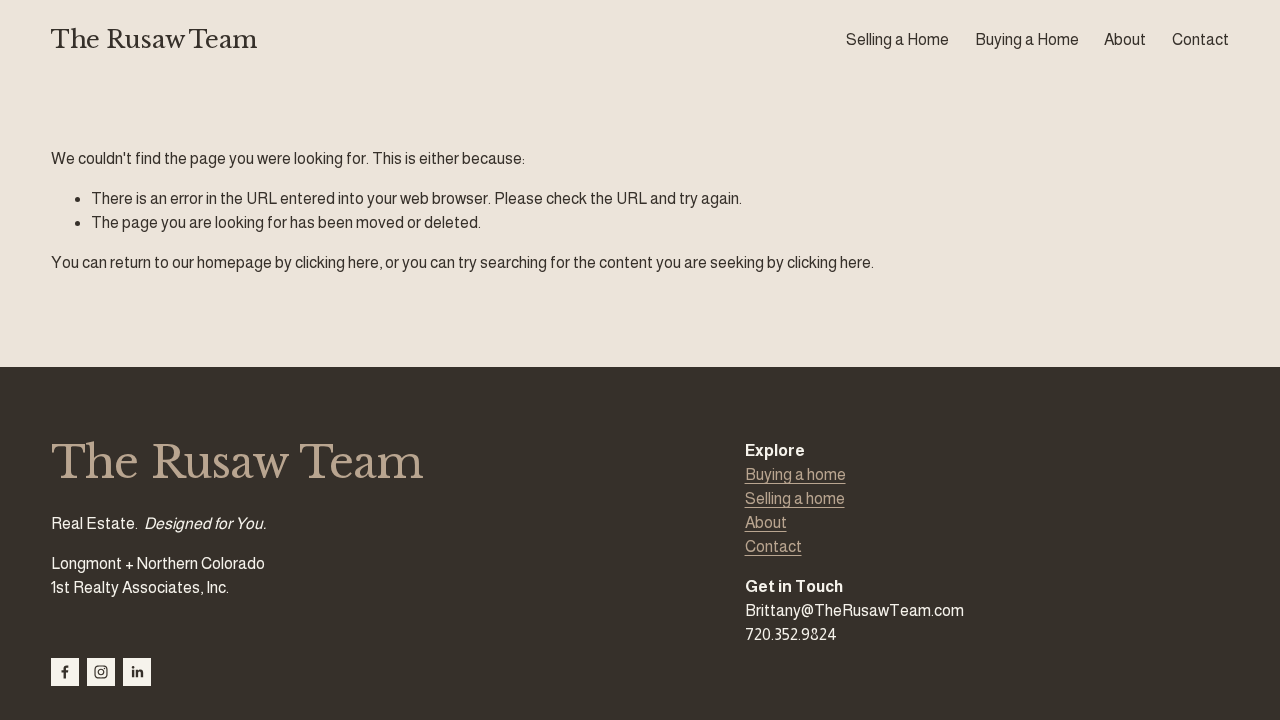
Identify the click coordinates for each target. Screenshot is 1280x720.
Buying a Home (1027, 39)
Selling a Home (897, 39)
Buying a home (795, 474)
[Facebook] (65, 672)
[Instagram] (101, 672)
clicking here (337, 262)
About (1125, 39)
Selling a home (795, 498)
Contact (1200, 39)
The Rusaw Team (153, 39)
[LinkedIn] (137, 672)
